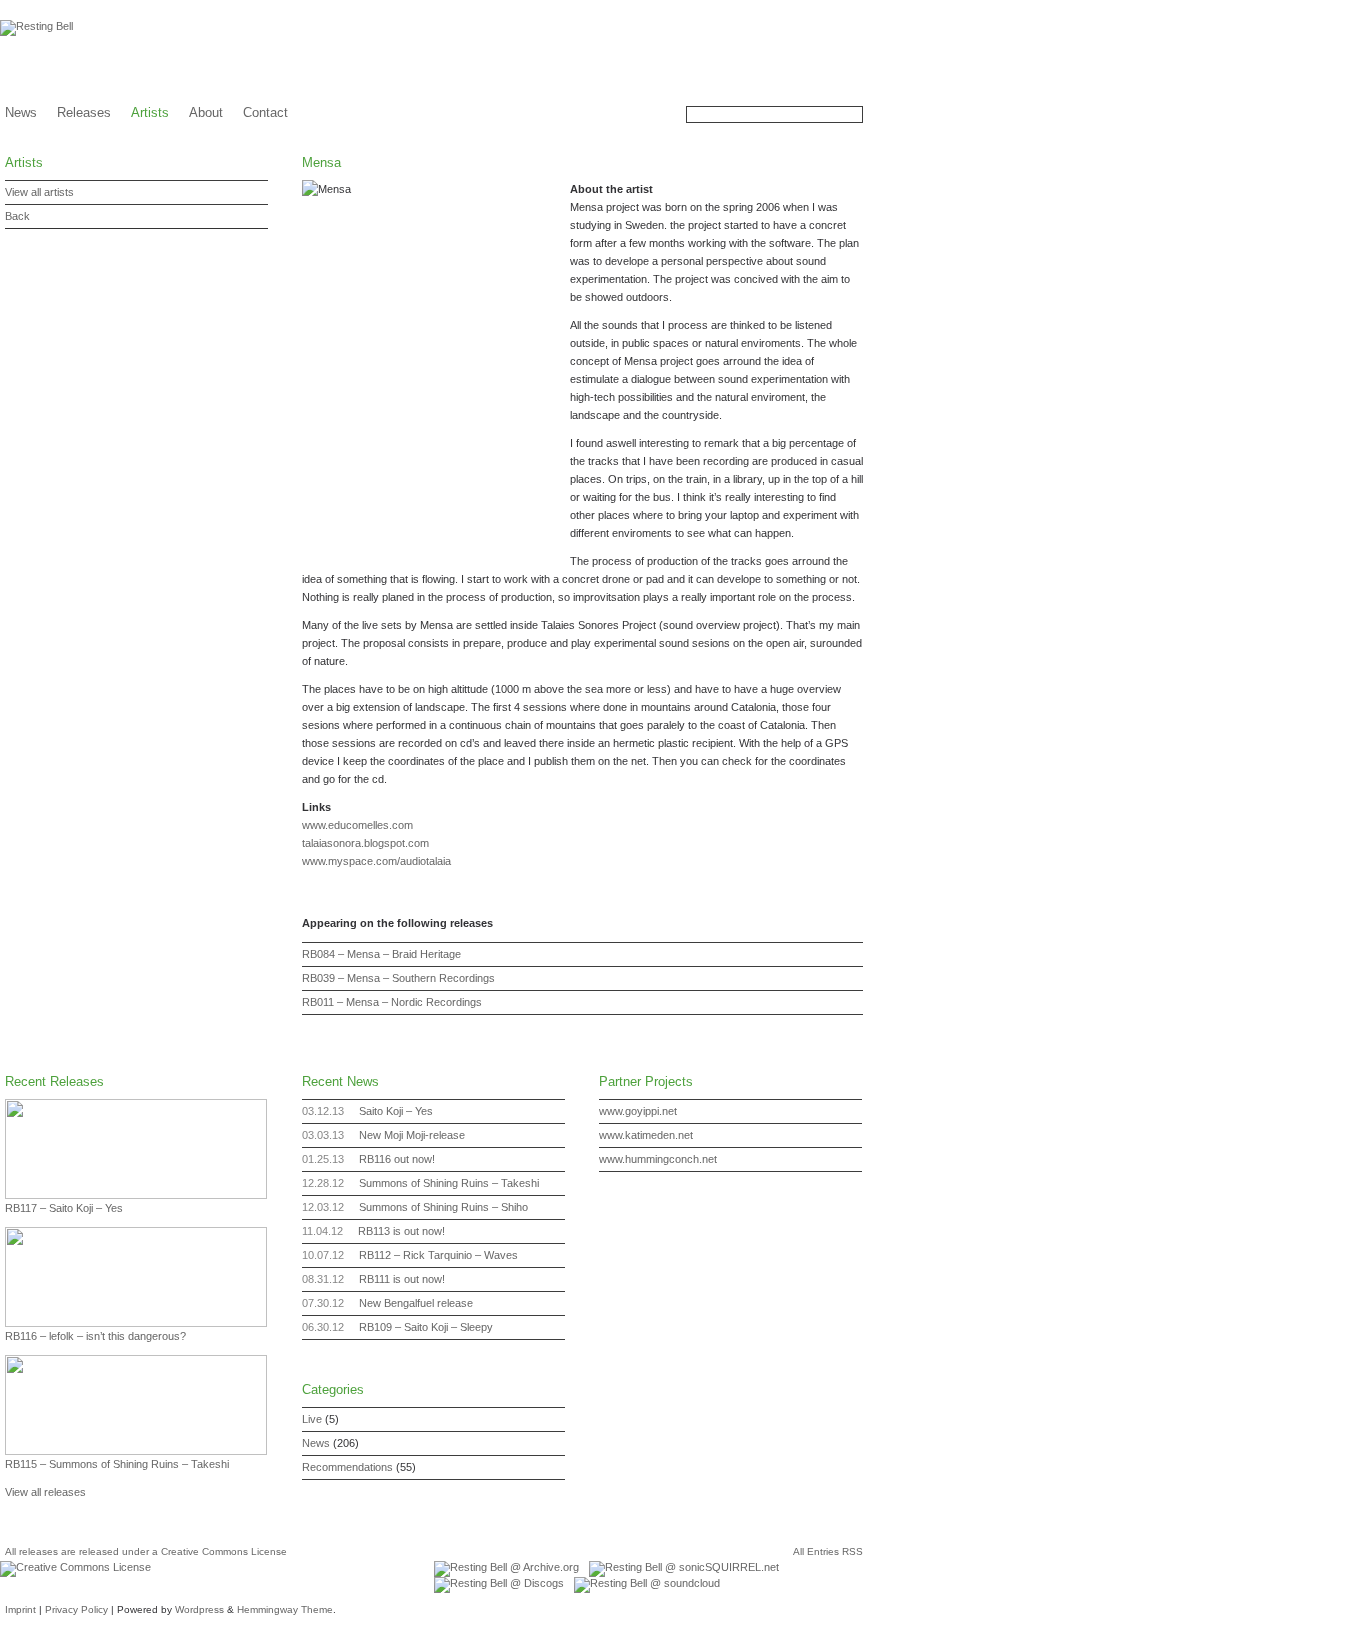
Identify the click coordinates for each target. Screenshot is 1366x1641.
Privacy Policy (76, 1609)
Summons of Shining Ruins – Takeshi (449, 1183)
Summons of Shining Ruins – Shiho (443, 1207)
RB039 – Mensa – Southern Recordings (398, 978)
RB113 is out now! (401, 1231)
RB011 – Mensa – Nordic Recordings (392, 1002)
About (206, 112)
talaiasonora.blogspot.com (365, 843)
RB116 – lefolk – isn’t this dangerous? (95, 1336)
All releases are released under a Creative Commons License (146, 1551)
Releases (84, 112)
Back (17, 216)
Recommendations (347, 1467)
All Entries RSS (828, 1551)
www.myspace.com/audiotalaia (376, 861)
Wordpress (199, 1609)
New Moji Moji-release (412, 1135)
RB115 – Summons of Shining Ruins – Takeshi (117, 1464)
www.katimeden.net (646, 1135)
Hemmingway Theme (285, 1609)
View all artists (39, 192)
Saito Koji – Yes (396, 1111)
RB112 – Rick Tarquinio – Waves (438, 1255)
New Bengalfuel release (416, 1303)
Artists (150, 112)
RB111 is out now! (402, 1279)
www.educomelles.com (357, 825)
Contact (265, 112)
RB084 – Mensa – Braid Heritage (381, 954)
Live (312, 1419)
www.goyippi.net (638, 1111)
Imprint (20, 1609)
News (21, 112)
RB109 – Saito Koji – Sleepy (426, 1327)
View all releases (45, 1492)
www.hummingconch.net (658, 1159)
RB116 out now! (397, 1159)
